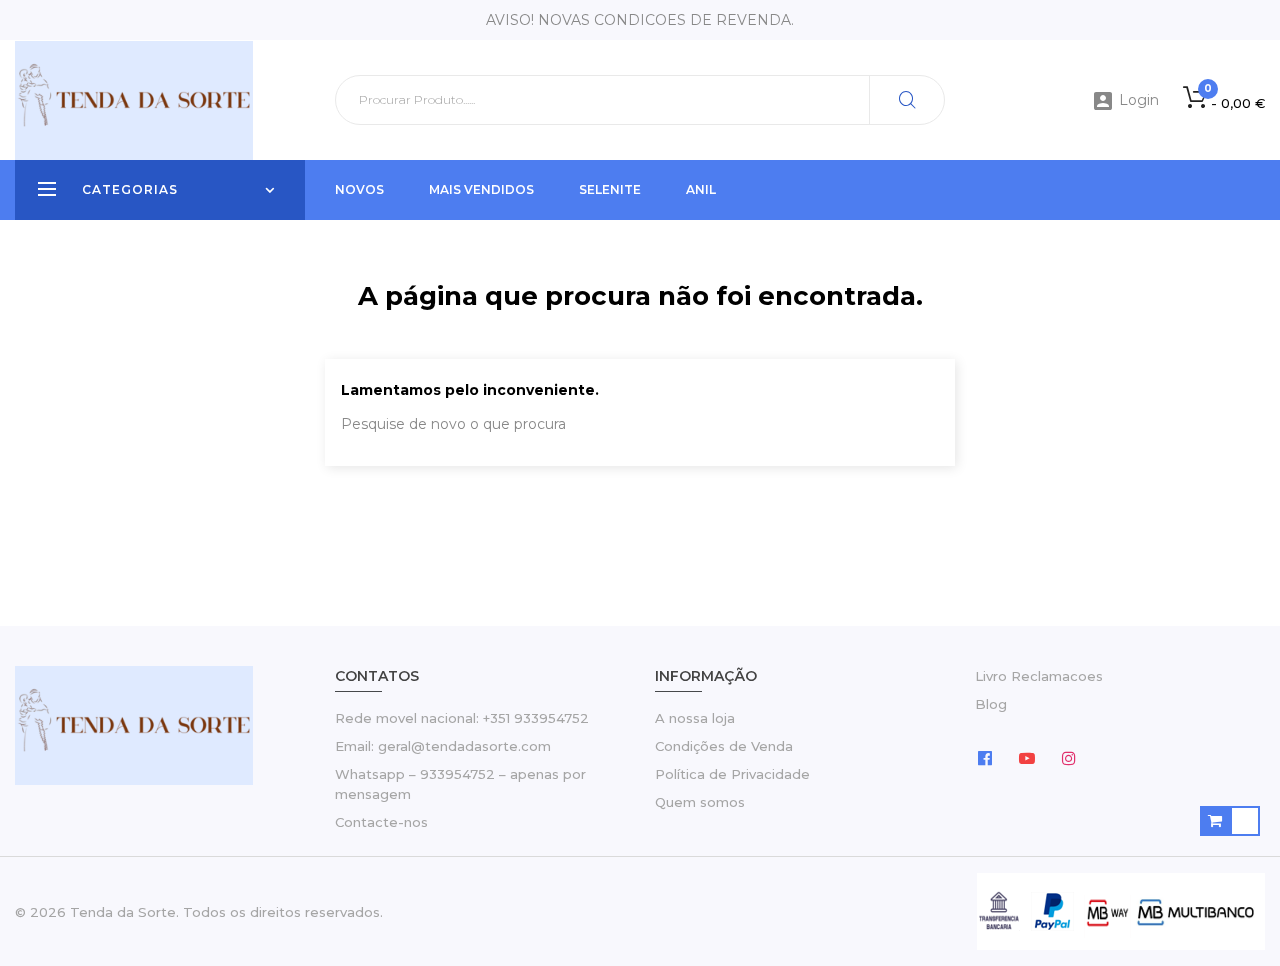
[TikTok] (1111, 757)
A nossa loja (695, 718)
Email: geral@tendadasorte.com (443, 746)
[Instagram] (1069, 757)
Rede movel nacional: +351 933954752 (462, 718)
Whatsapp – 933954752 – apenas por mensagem (460, 784)
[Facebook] (985, 757)
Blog (991, 704)
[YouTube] (1027, 757)
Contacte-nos (381, 822)
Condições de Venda (724, 746)
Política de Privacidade (732, 774)
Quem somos (700, 802)
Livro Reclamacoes (1039, 676)
